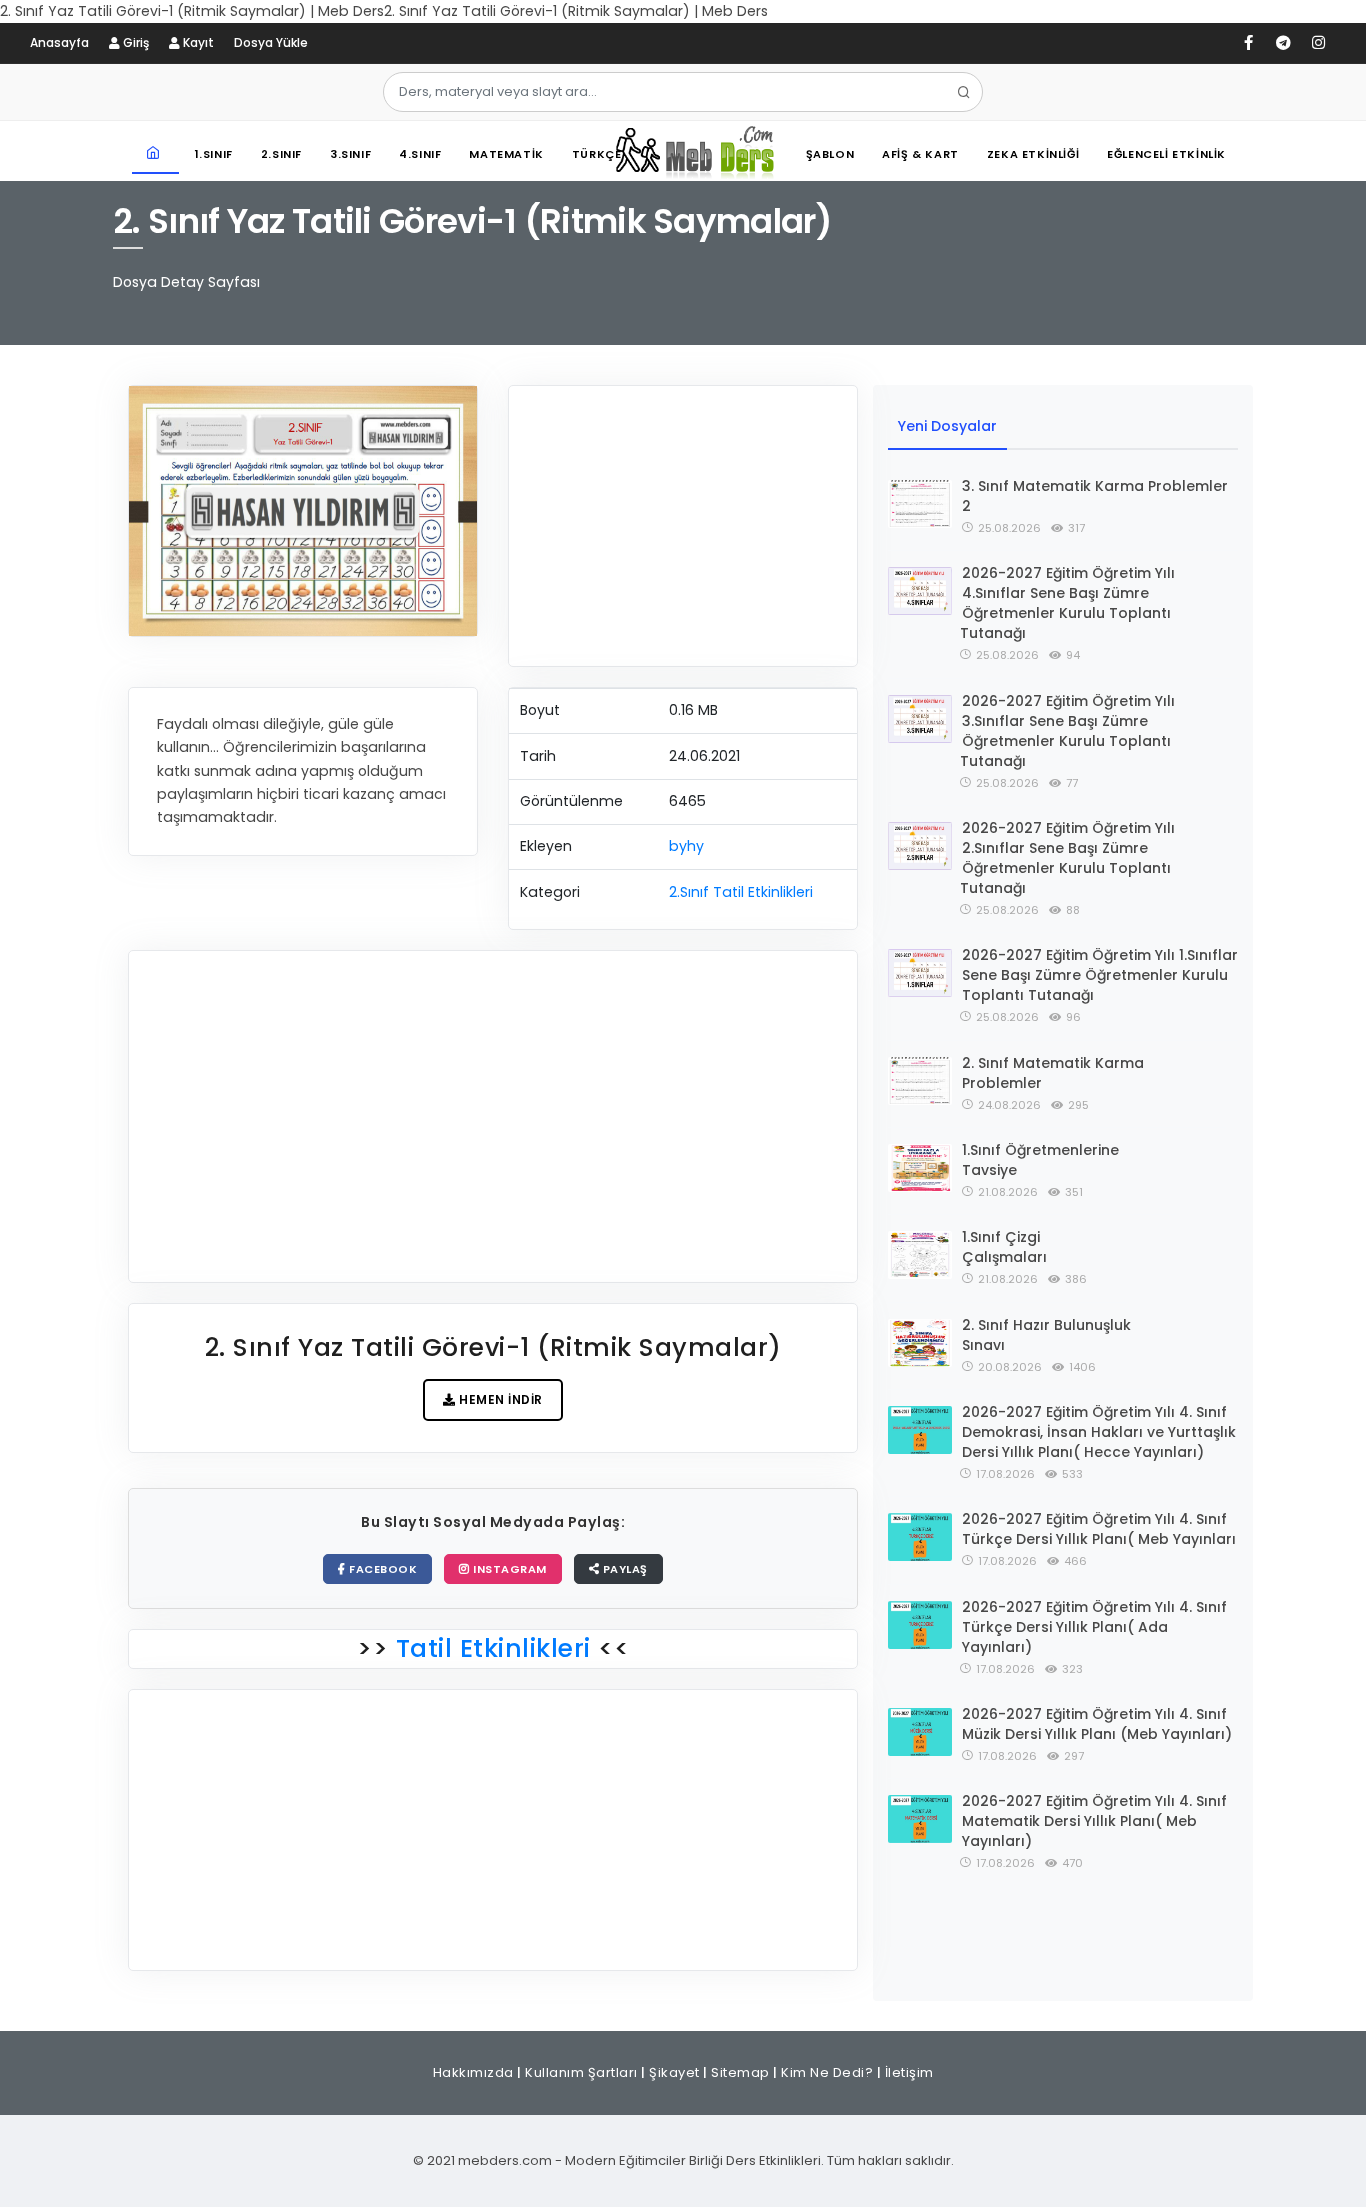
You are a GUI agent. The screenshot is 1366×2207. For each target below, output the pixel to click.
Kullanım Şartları (581, 2072)
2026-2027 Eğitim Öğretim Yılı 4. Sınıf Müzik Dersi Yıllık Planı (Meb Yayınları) (1097, 1724)
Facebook (382, 1569)
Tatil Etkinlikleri (493, 1648)
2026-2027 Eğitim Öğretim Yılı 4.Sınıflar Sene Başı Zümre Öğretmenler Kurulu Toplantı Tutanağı (1067, 603)
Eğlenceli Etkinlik (1166, 154)
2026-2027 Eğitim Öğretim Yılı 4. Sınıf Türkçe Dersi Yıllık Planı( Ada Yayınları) (1094, 1627)
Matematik (506, 154)
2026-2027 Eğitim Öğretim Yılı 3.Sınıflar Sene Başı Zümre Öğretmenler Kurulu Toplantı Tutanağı (1067, 731)
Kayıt (197, 42)
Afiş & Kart (920, 154)
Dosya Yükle (271, 42)
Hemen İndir (499, 1399)
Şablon (830, 154)
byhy (686, 846)
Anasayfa (59, 42)
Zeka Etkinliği (1033, 154)
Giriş (134, 42)
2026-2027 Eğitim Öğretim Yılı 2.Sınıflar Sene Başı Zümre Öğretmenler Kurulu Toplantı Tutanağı (1067, 858)
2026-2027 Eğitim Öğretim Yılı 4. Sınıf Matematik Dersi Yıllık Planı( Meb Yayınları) (1094, 1821)
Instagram (508, 1569)
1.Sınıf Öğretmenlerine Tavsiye (1040, 1160)
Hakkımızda (473, 2072)
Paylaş (623, 1569)
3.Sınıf (350, 154)
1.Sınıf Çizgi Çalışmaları (1004, 1247)
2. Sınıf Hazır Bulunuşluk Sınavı (1046, 1335)
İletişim (909, 2072)
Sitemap (740, 2072)
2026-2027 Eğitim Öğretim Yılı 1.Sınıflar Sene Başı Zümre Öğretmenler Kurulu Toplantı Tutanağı (1100, 975)
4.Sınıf (420, 154)
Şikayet (674, 2072)
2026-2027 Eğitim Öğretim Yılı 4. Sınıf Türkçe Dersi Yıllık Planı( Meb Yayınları (1099, 1529)
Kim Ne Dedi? (827, 2072)
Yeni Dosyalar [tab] (947, 426)
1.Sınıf (214, 154)
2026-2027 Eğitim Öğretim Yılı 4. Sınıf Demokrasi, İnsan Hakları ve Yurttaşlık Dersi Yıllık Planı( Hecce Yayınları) (1099, 1432)
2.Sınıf (281, 154)
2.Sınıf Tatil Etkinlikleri (741, 892)
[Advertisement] (683, 526)
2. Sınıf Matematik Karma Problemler (1053, 1073)
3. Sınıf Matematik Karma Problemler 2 (1095, 496)
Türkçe (597, 154)
